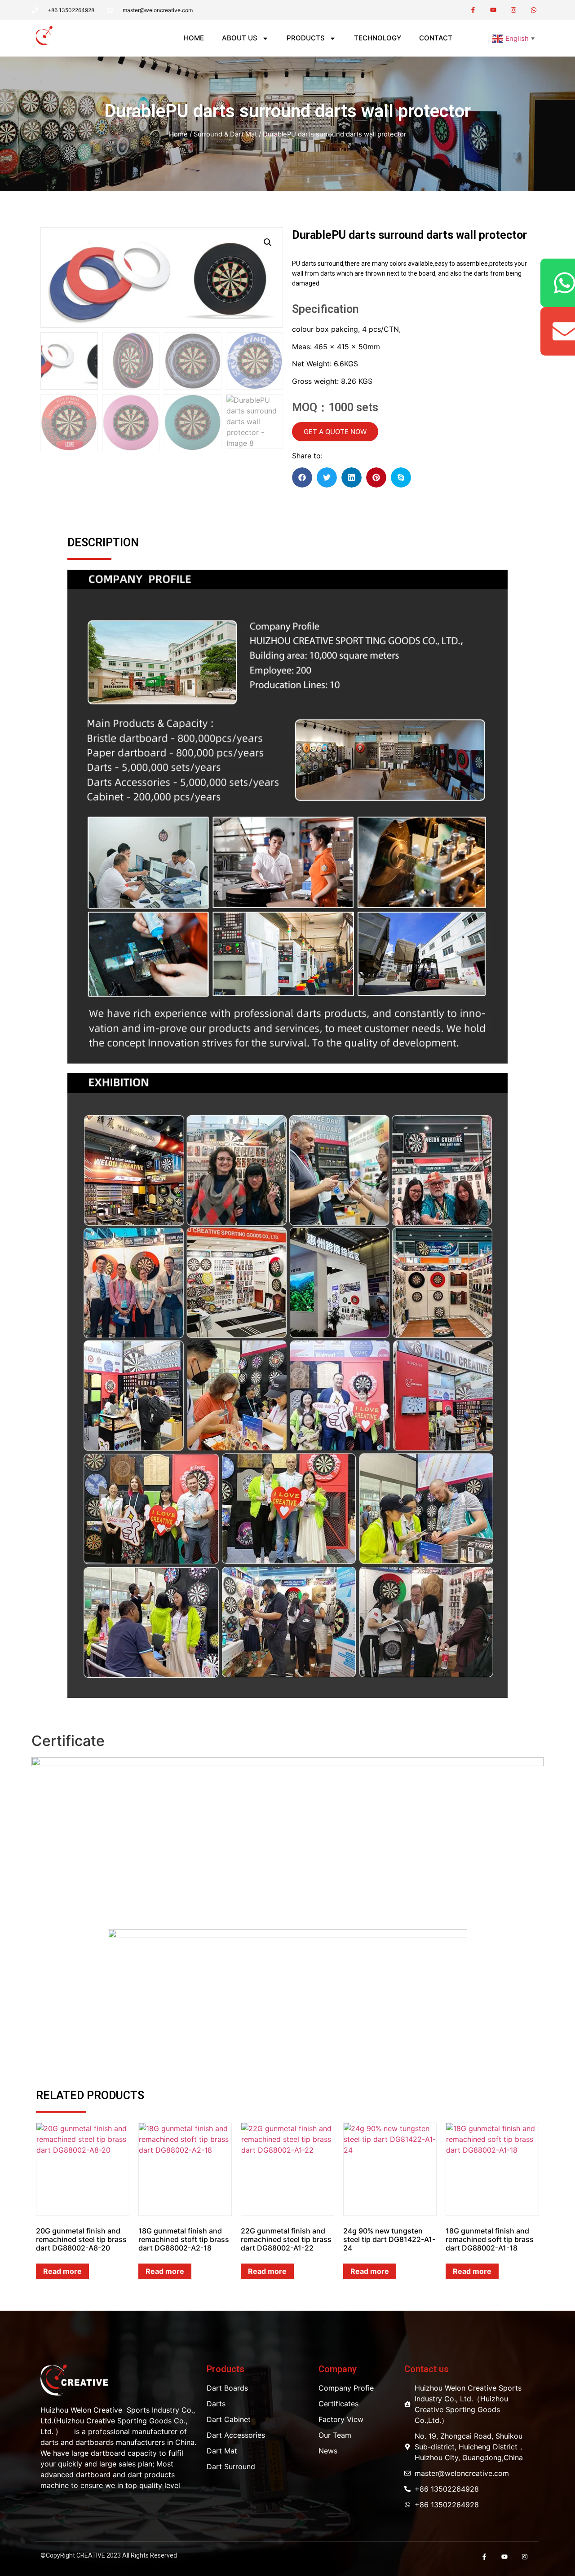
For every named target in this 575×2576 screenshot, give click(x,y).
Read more (62, 2271)
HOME (194, 38)
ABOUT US (240, 38)
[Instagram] (513, 10)
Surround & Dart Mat (225, 134)
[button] (469, 38)
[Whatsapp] (533, 10)
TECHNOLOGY (378, 38)
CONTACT (436, 38)
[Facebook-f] (473, 10)
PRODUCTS (306, 38)
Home (178, 134)
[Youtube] (493, 10)
